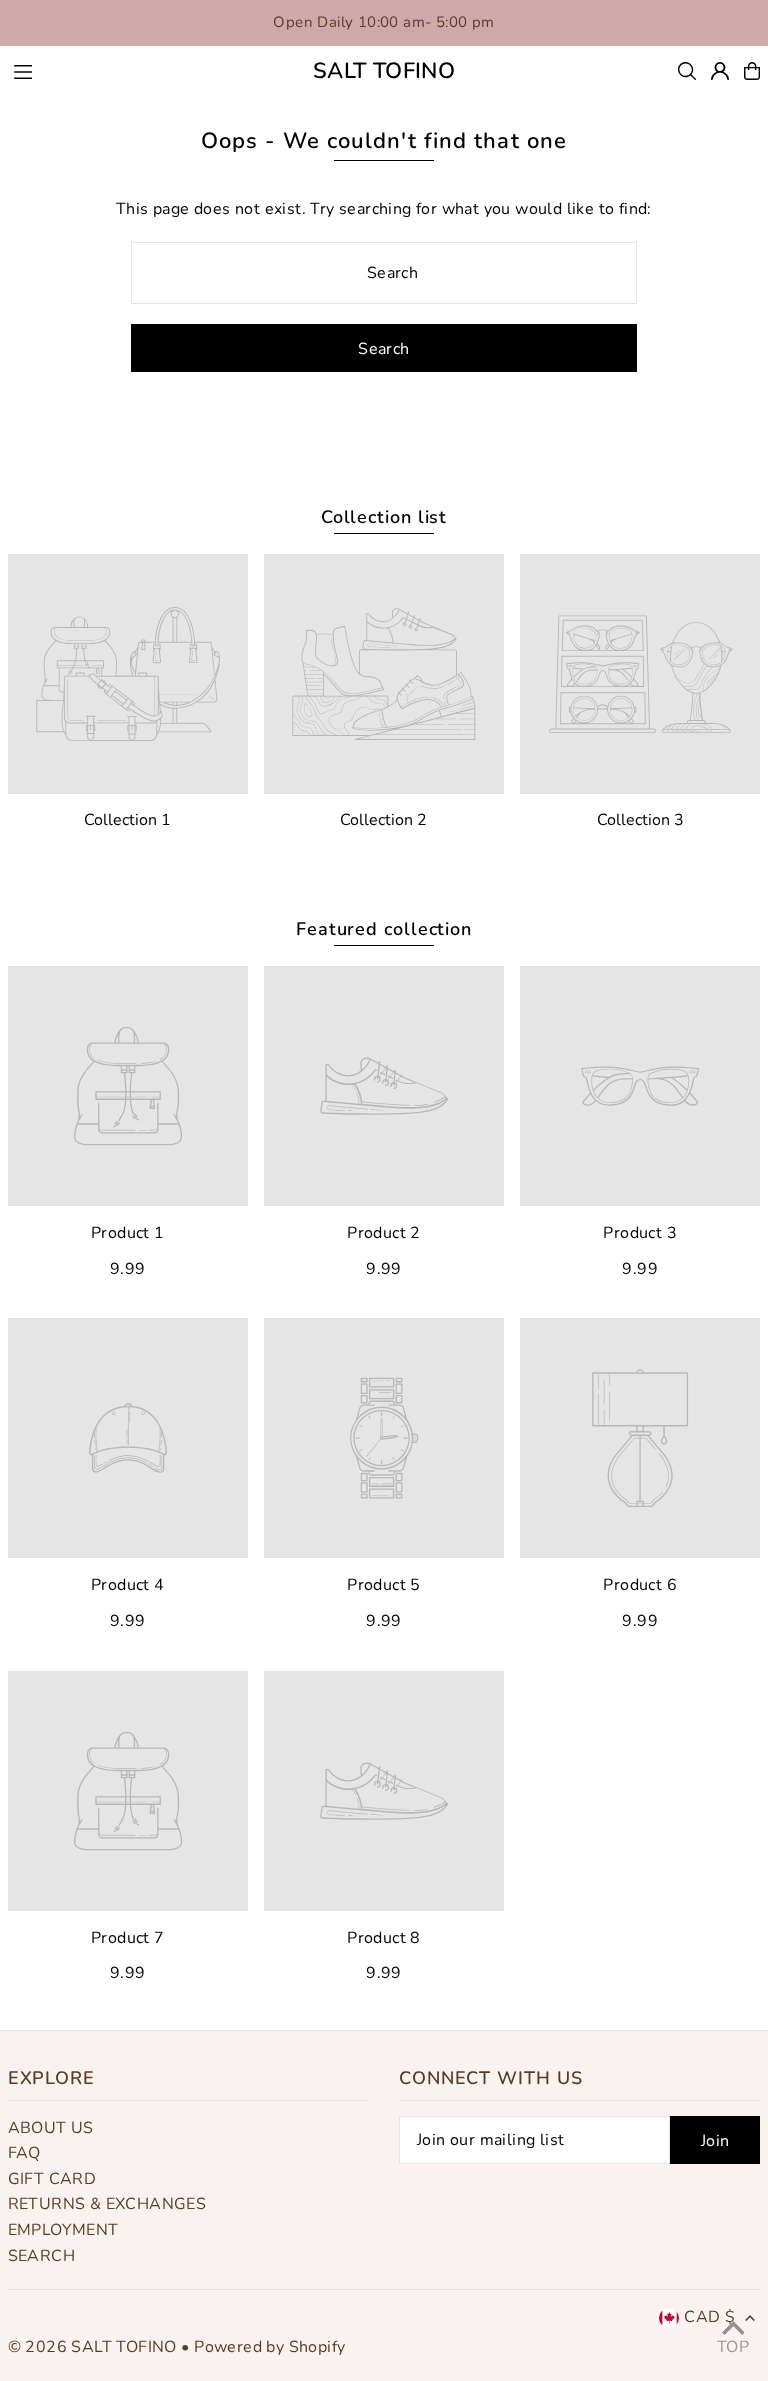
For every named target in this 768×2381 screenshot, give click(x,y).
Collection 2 (383, 820)
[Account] (720, 71)
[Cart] (752, 71)
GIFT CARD (52, 2179)
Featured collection (384, 929)
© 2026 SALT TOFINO (95, 2347)
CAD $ (709, 2317)
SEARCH (41, 2256)
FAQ (24, 2153)
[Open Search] (687, 71)
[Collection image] (128, 674)
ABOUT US (51, 2128)
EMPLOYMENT (63, 2230)
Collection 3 (640, 820)
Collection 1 (127, 820)
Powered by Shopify (269, 2347)
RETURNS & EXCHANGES (107, 2204)
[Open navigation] (138, 70)
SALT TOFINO (384, 71)
